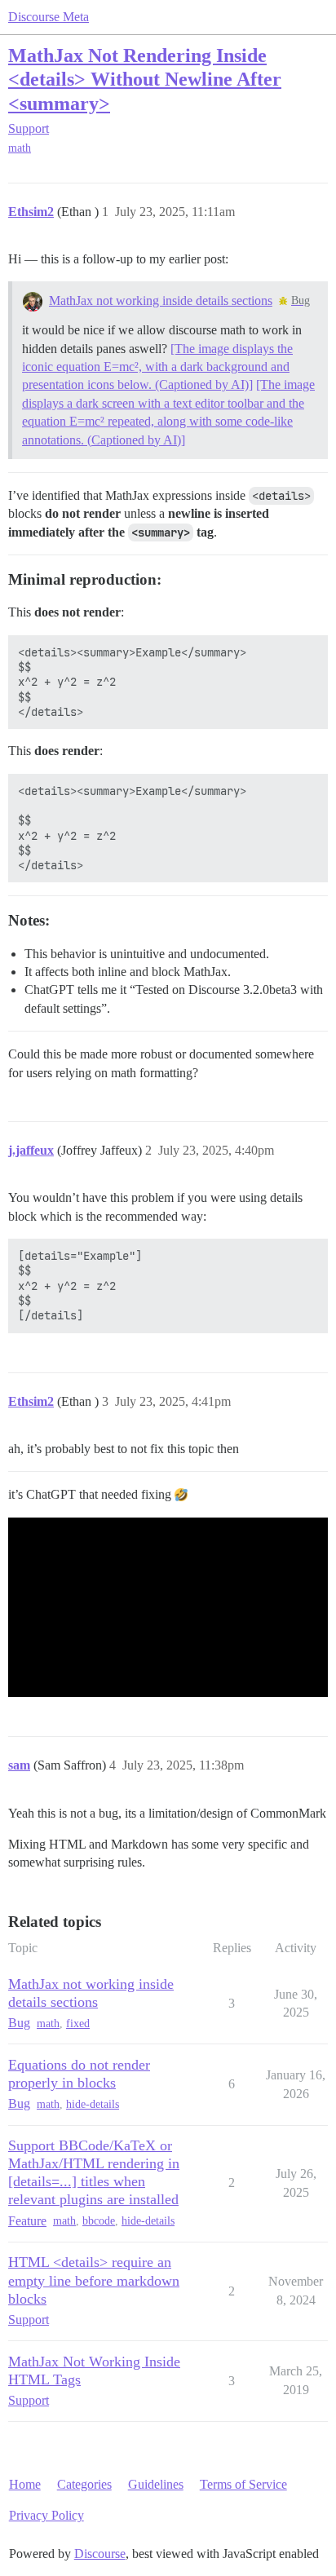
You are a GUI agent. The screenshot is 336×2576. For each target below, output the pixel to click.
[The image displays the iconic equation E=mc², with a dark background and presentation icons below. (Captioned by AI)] (157, 367)
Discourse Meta (49, 17)
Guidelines (156, 2484)
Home (25, 2484)
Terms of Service (243, 2484)
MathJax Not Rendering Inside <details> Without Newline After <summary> (145, 79)
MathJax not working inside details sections (161, 300)
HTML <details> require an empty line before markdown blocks (94, 2280)
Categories (84, 2484)
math (20, 148)
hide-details (93, 2104)
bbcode (99, 2221)
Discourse (100, 2554)
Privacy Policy (46, 2515)
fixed (78, 2024)
